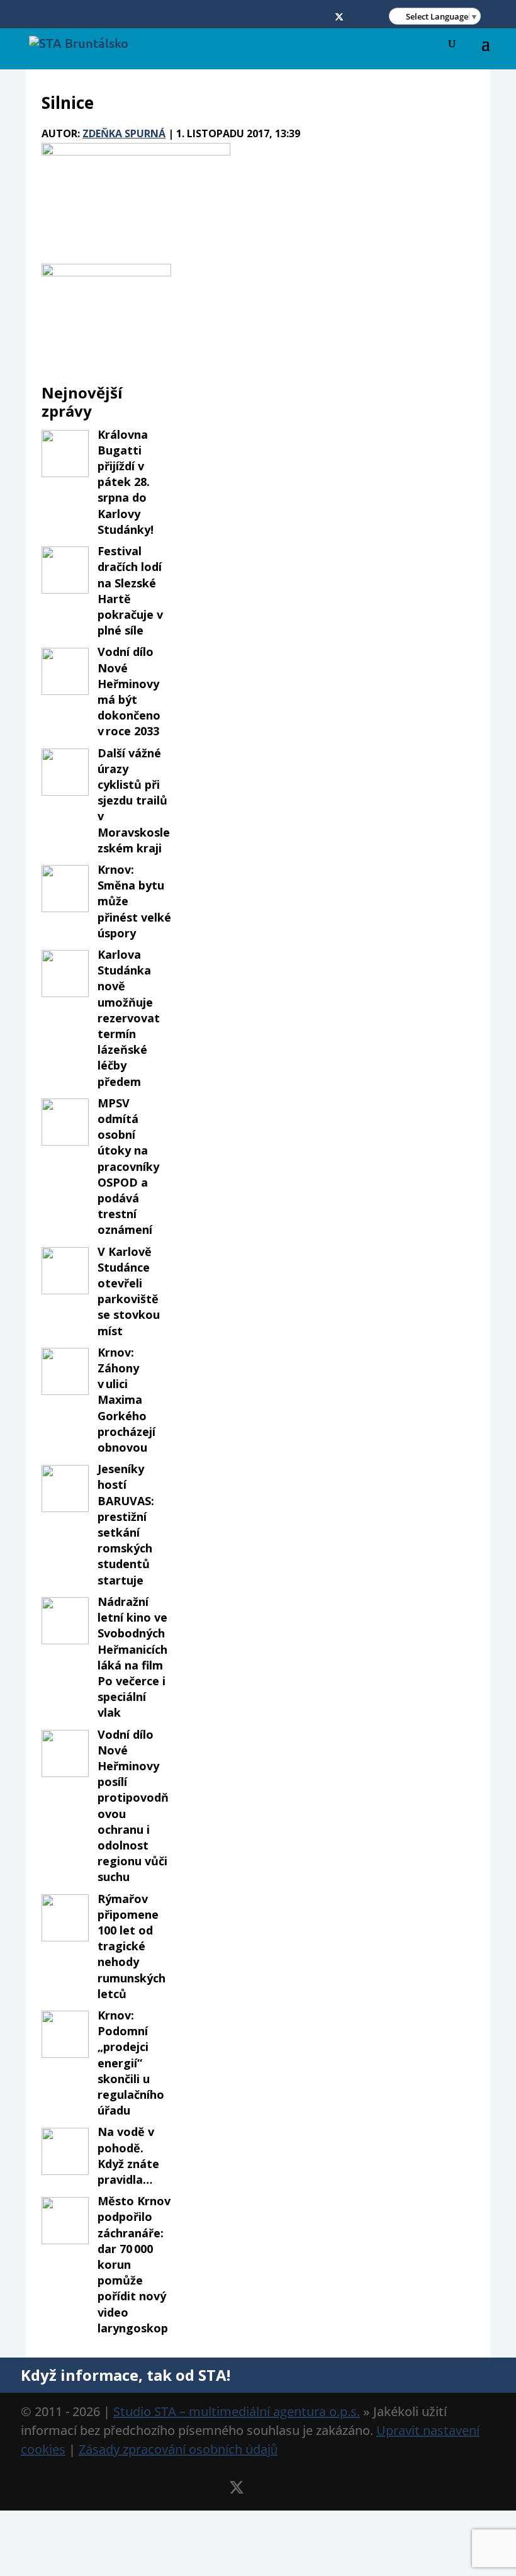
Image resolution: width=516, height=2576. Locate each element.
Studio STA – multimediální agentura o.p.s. (237, 2411)
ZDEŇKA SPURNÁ (124, 133)
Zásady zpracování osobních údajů (178, 2449)
